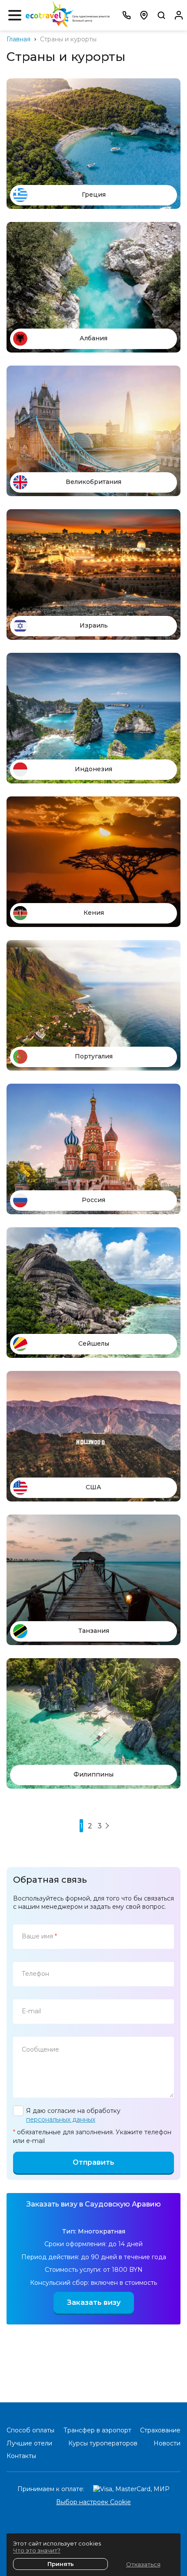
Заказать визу (94, 2302)
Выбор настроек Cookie (93, 2502)
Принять (61, 2564)
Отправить (93, 2162)
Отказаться (143, 2564)
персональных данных (61, 2119)
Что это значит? (37, 2550)
